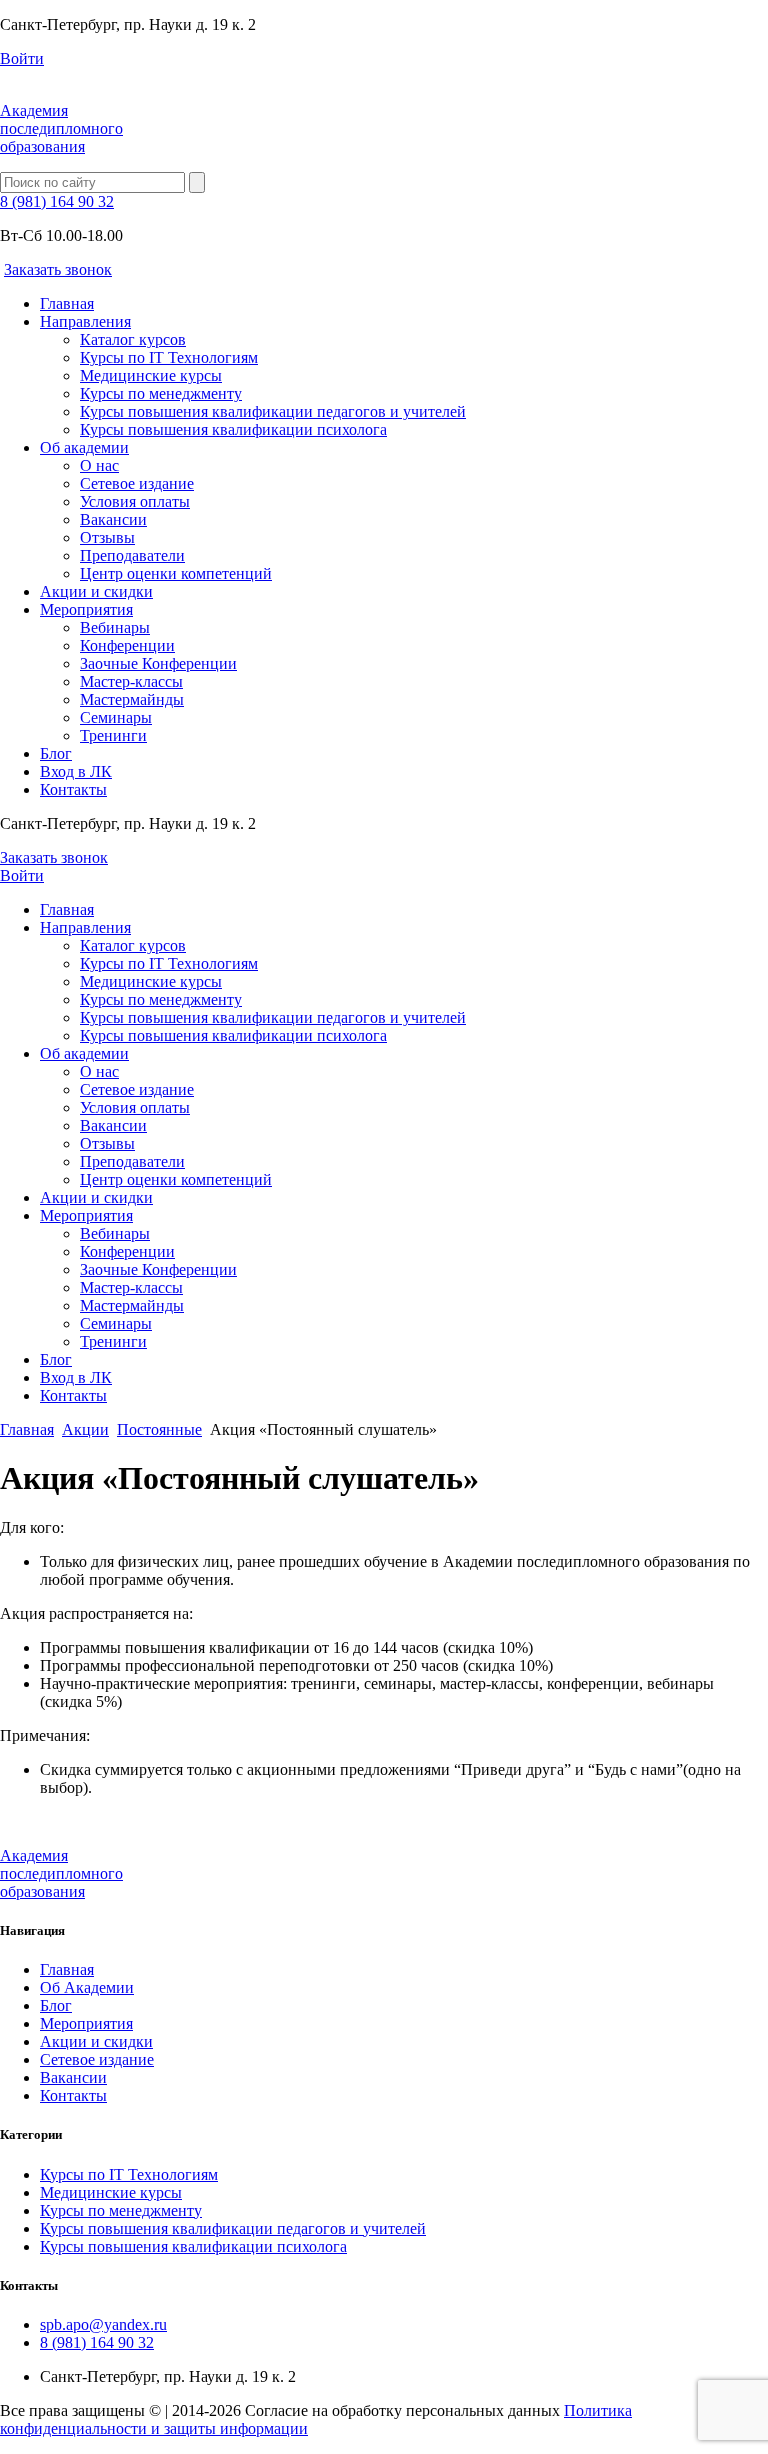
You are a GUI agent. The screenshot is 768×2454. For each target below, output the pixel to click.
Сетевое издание (137, 483)
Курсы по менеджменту (161, 393)
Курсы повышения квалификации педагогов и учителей (273, 411)
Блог (56, 753)
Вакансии (113, 519)
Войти (22, 58)
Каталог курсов (133, 339)
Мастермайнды (132, 699)
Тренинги (113, 735)
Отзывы (107, 537)
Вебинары (115, 627)
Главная (67, 303)
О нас (99, 465)
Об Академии (87, 1987)
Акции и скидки (96, 591)
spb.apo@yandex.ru (103, 2324)
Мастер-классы (131, 681)
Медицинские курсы (151, 375)
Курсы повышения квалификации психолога (233, 429)
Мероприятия (86, 609)
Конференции (127, 645)
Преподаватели (132, 555)
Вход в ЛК (76, 771)
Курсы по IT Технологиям (169, 357)
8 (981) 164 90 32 (57, 201)
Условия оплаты (135, 501)
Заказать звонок (58, 269)
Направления (85, 321)
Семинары (116, 717)
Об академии (84, 447)
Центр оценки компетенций (176, 573)
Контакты (73, 789)
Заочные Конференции (158, 663)
